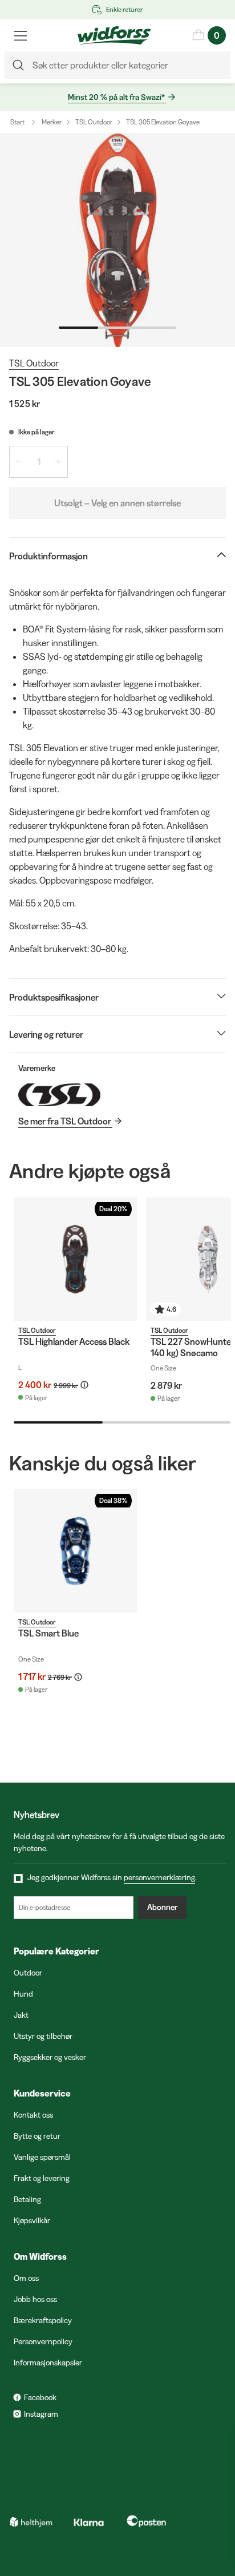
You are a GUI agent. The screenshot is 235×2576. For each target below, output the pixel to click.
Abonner (162, 1907)
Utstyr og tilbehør (43, 2036)
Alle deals (119, 2528)
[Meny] (21, 35)
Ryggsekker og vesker (50, 2057)
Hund (23, 1994)
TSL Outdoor (94, 122)
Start (17, 122)
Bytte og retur (37, 2136)
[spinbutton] (39, 462)
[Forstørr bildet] (117, 240)
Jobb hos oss (35, 2299)
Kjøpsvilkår (32, 2220)
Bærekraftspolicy (43, 2320)
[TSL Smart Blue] (75, 1551)
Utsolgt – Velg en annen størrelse (117, 503)
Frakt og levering (42, 2178)
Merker (52, 122)
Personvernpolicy (43, 2341)
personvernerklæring (159, 1877)
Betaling (27, 2199)
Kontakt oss (33, 2115)
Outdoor (28, 1973)
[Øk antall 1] (58, 462)
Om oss (26, 2278)
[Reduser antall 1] (19, 462)
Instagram (41, 2414)
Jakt (21, 2015)
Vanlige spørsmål (42, 2157)
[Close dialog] (214, 2439)
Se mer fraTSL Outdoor (65, 1121)
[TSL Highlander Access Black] (75, 1259)
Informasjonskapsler (48, 2363)
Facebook (40, 2397)
